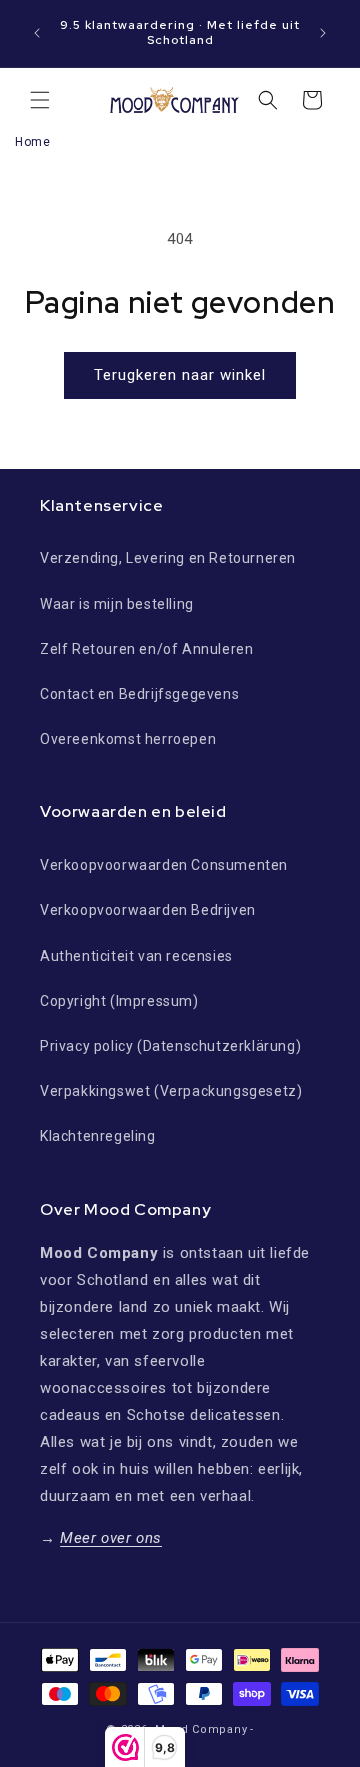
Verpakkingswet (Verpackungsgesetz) (171, 1091)
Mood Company (201, 1729)
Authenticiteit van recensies (136, 956)
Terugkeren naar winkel (180, 375)
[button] (40, 100)
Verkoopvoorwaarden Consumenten (164, 865)
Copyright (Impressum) (119, 1001)
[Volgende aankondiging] (323, 33)
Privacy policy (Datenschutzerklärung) (170, 1046)
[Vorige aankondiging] (37, 33)
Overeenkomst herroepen (128, 739)
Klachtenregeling (98, 1136)
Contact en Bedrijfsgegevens (139, 694)
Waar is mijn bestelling (117, 604)
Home (32, 142)
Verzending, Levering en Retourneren (168, 558)
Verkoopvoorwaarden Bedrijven (148, 910)
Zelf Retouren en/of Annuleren (146, 649)
